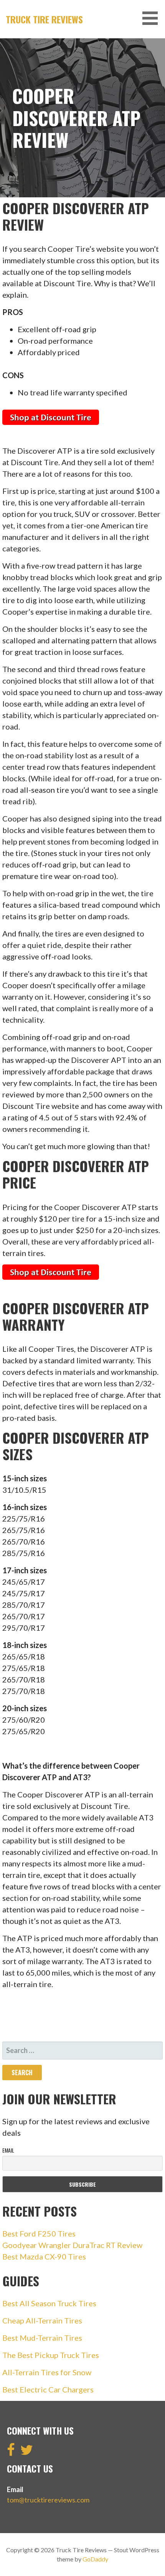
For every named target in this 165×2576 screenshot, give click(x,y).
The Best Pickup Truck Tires (51, 2355)
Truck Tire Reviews (44, 19)
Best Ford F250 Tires (39, 2233)
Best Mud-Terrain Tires (42, 2338)
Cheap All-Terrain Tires (42, 2320)
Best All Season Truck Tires (49, 2303)
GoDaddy (95, 2559)
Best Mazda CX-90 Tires (44, 2256)
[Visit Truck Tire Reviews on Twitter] (27, 2452)
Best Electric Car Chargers (48, 2389)
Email (8, 2150)
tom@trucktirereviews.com (48, 2500)
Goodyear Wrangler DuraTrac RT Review (72, 2245)
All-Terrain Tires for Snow (47, 2372)
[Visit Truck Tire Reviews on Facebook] (11, 2452)
